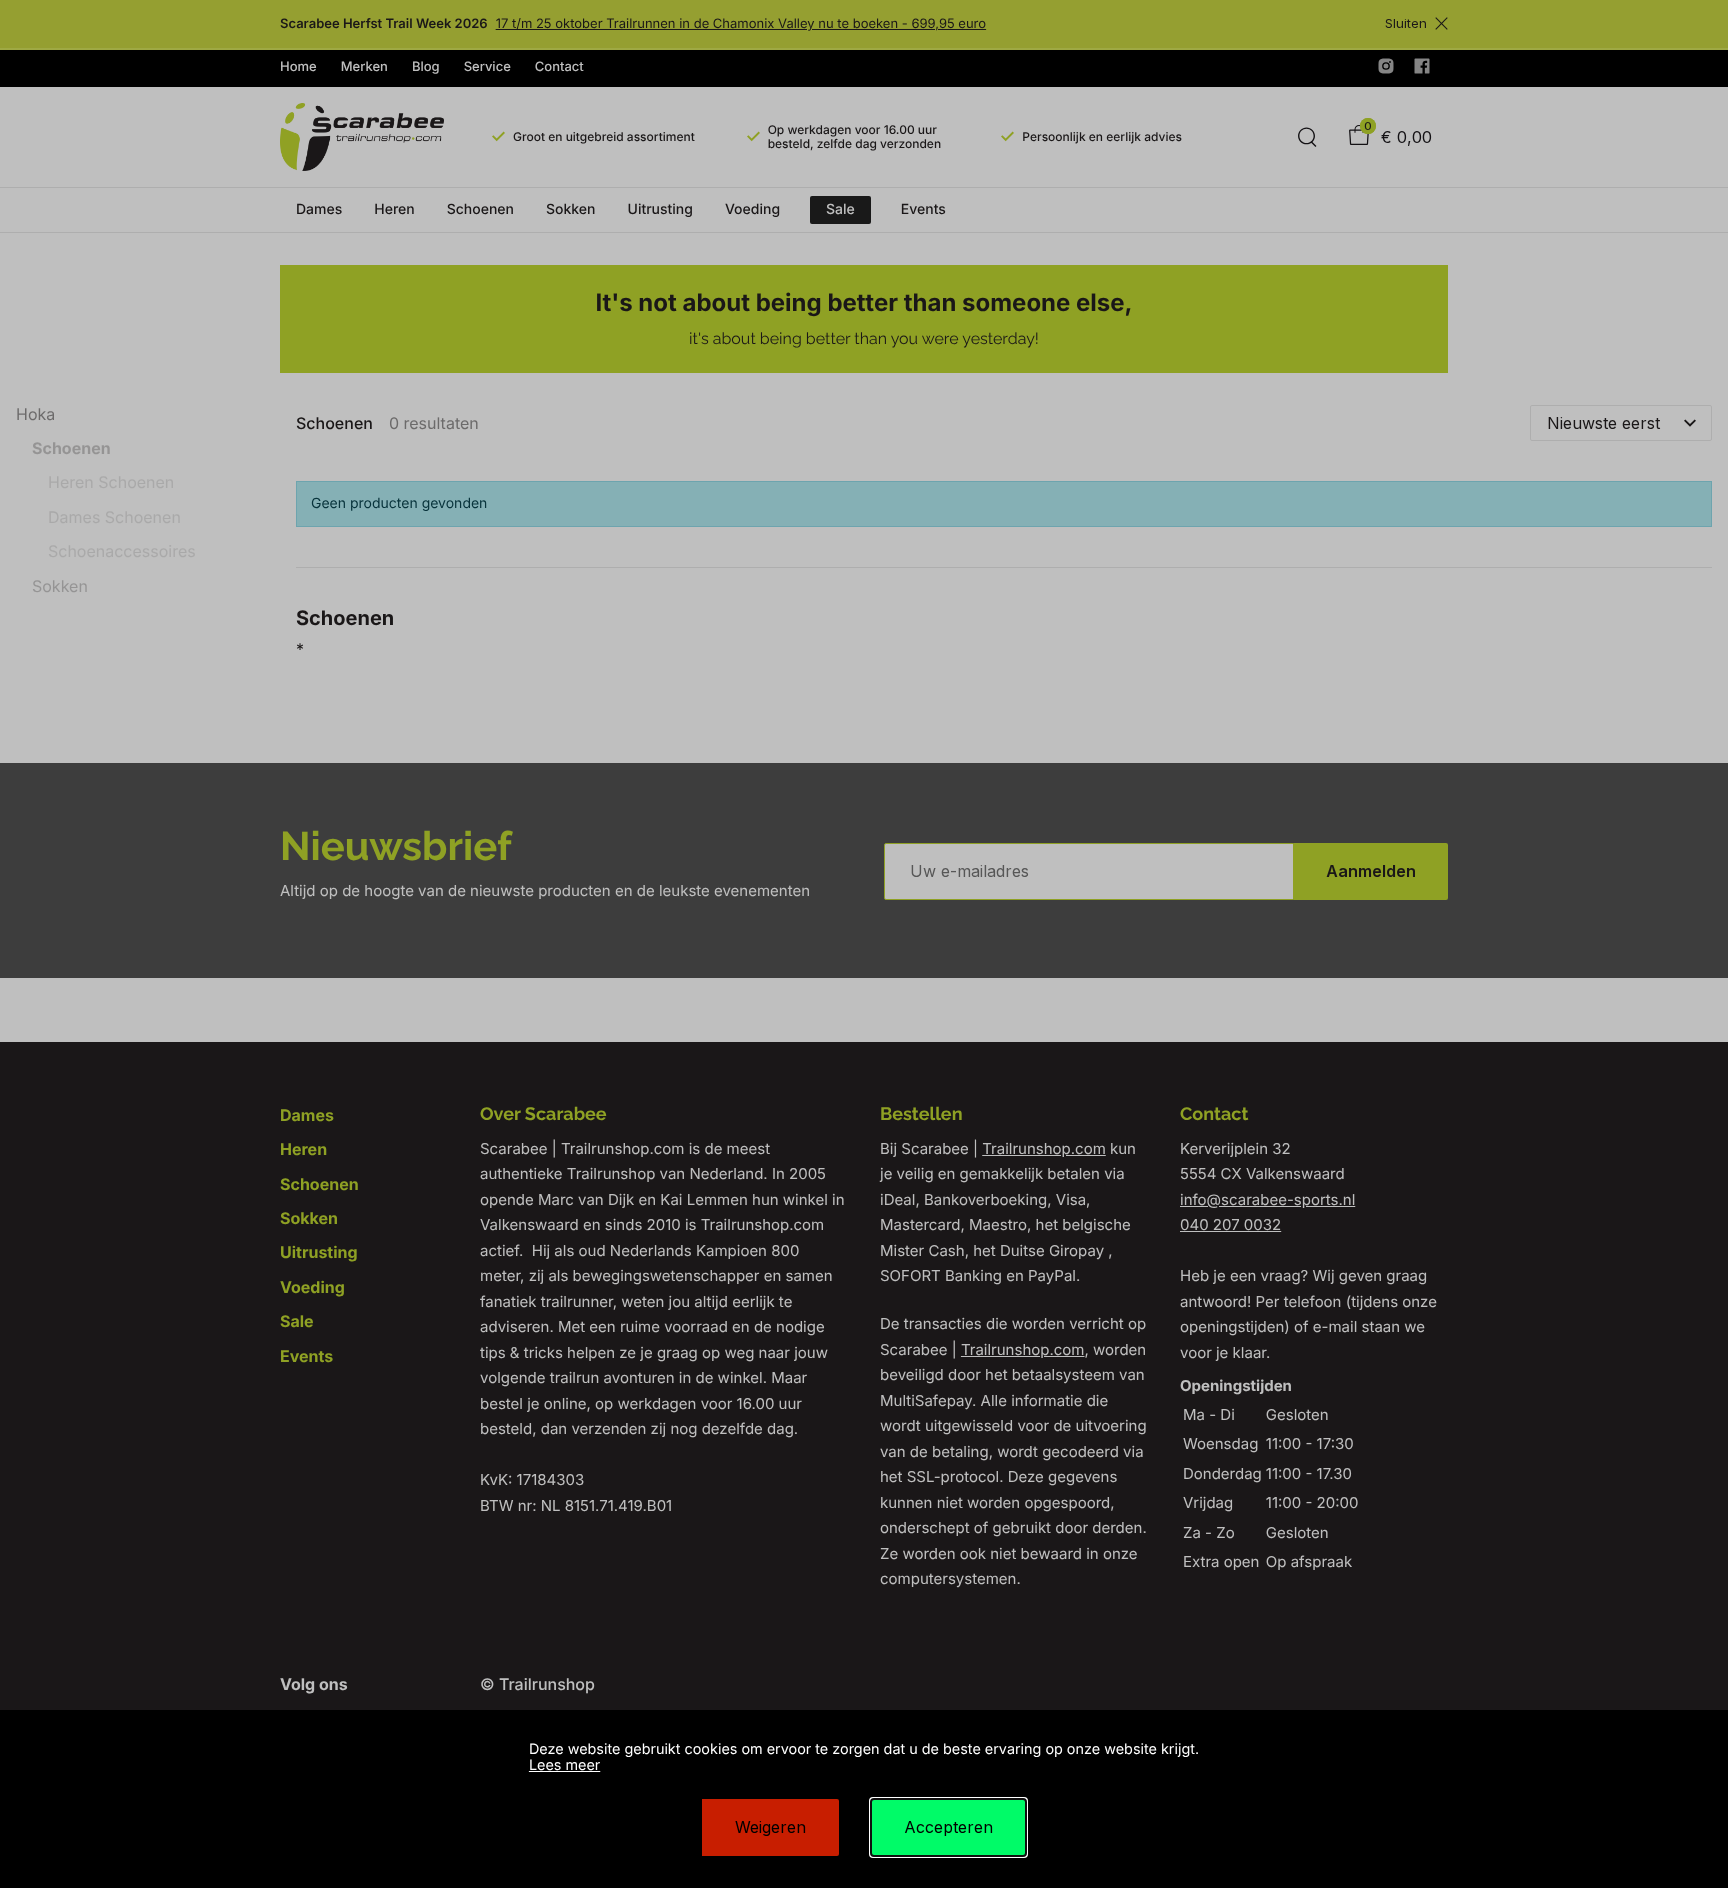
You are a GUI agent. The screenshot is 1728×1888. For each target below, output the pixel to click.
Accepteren (948, 1827)
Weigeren (770, 1827)
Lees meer (564, 1765)
